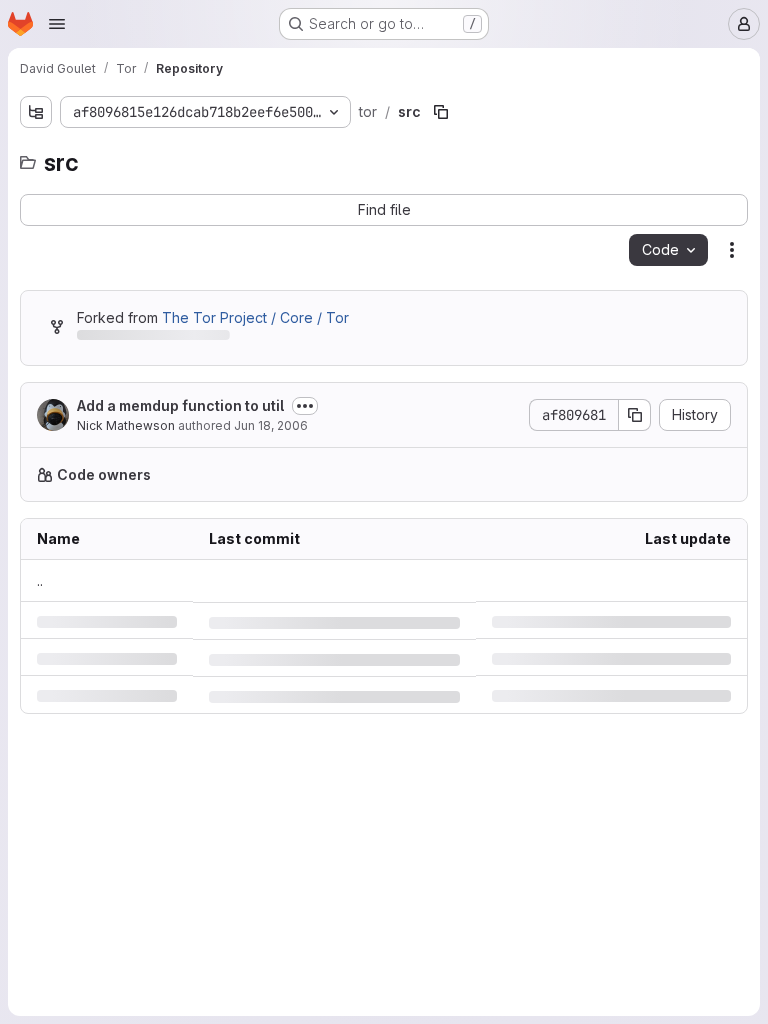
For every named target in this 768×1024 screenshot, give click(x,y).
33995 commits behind (152, 338)
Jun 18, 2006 (271, 425)
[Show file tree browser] (36, 112)
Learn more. (625, 474)
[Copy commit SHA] (620, 415)
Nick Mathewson (126, 425)
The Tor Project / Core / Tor (255, 317)
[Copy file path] (435, 112)
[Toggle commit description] (305, 406)
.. (40, 580)
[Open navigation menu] (57, 24)
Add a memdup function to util (180, 405)
